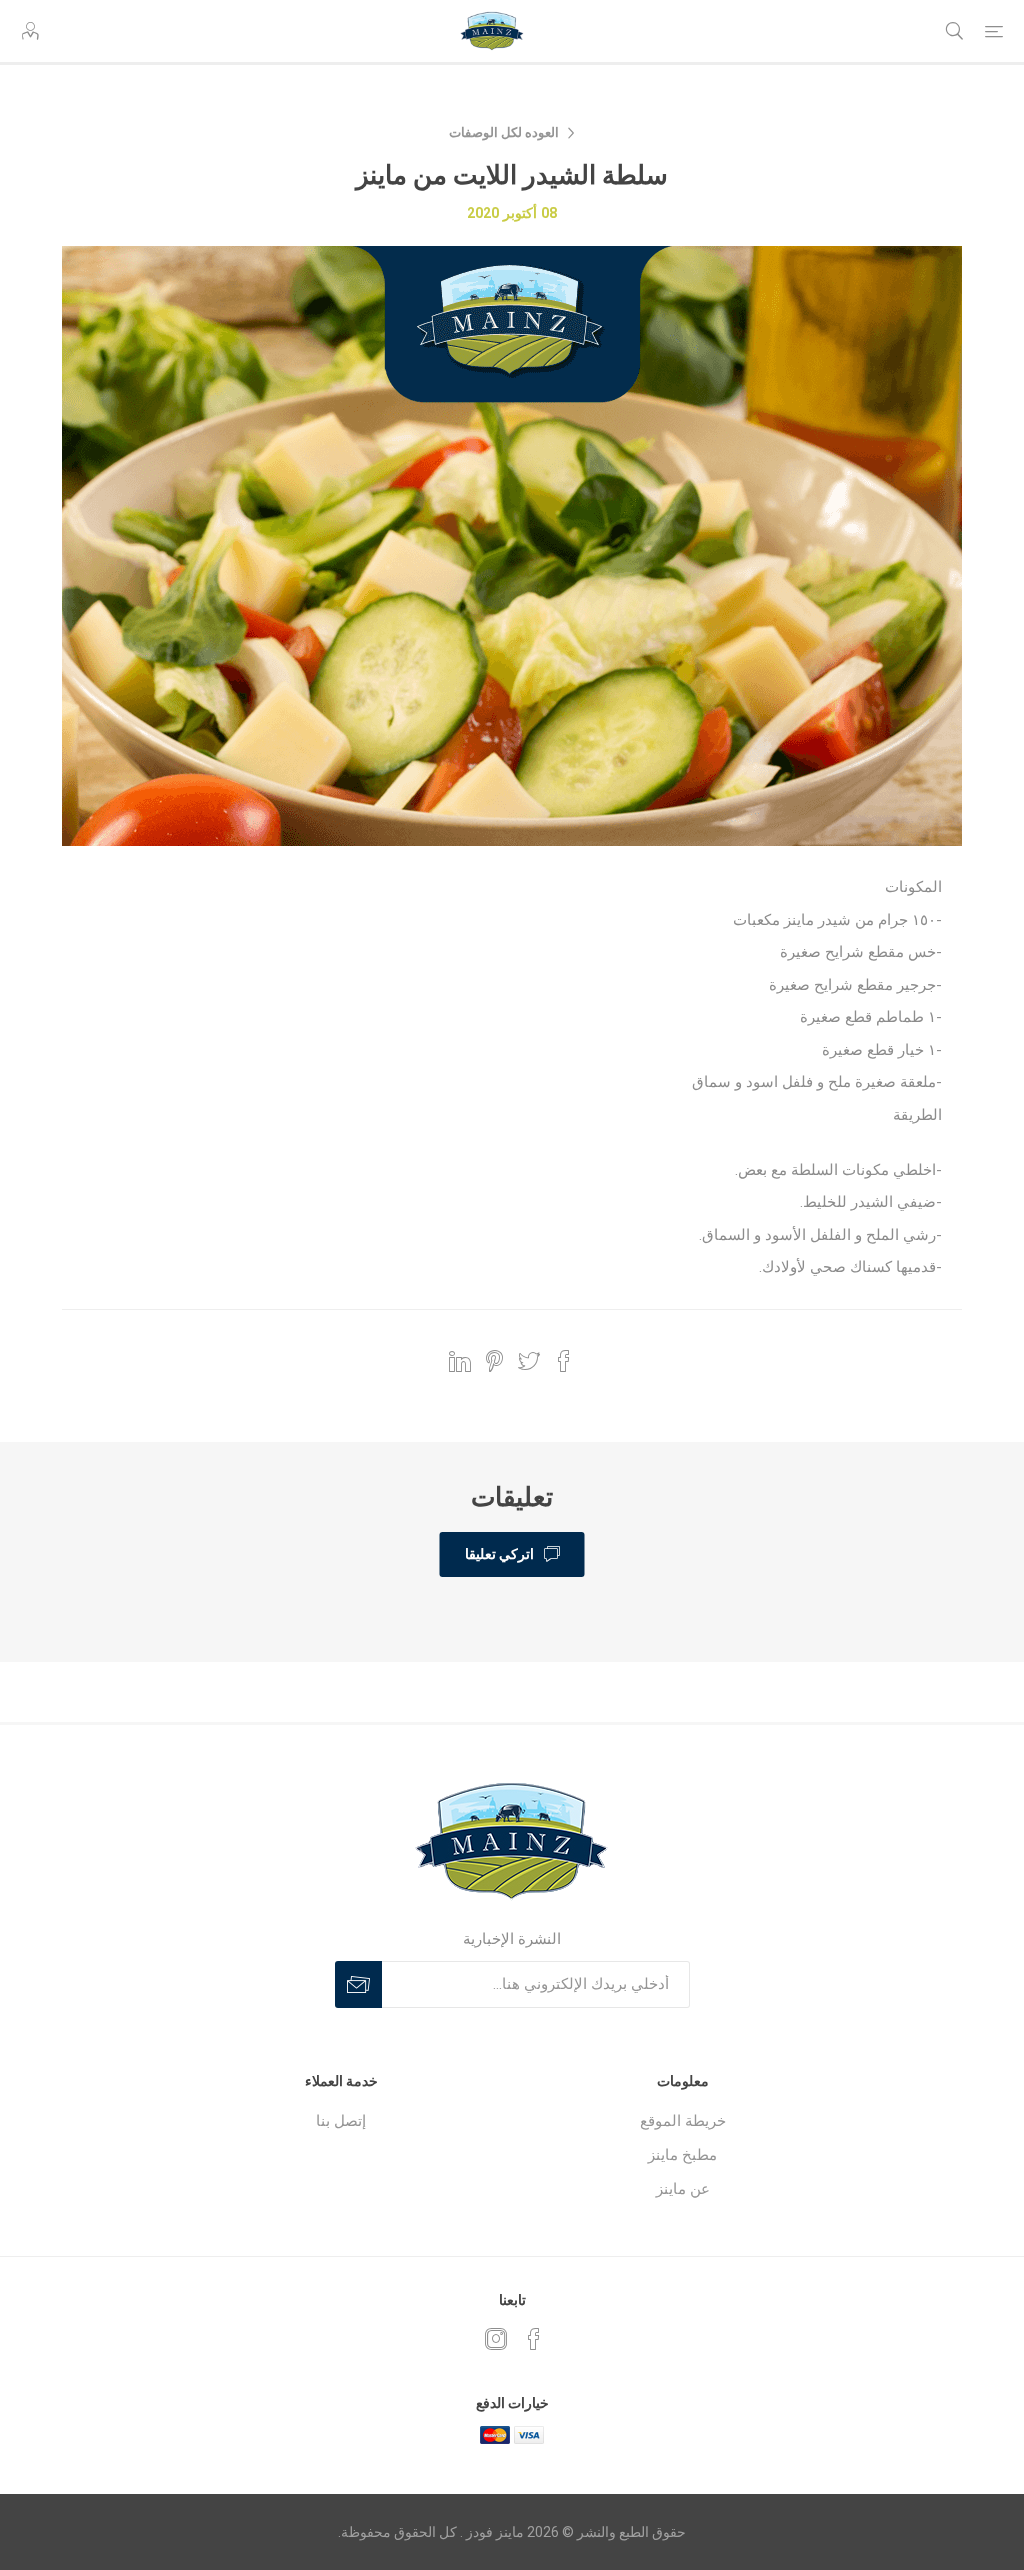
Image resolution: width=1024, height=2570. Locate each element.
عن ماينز (683, 2189)
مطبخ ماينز (682, 2155)
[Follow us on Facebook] (534, 2339)
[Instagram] (496, 2339)
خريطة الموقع (683, 2121)
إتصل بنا (341, 2121)
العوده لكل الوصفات (504, 132)
